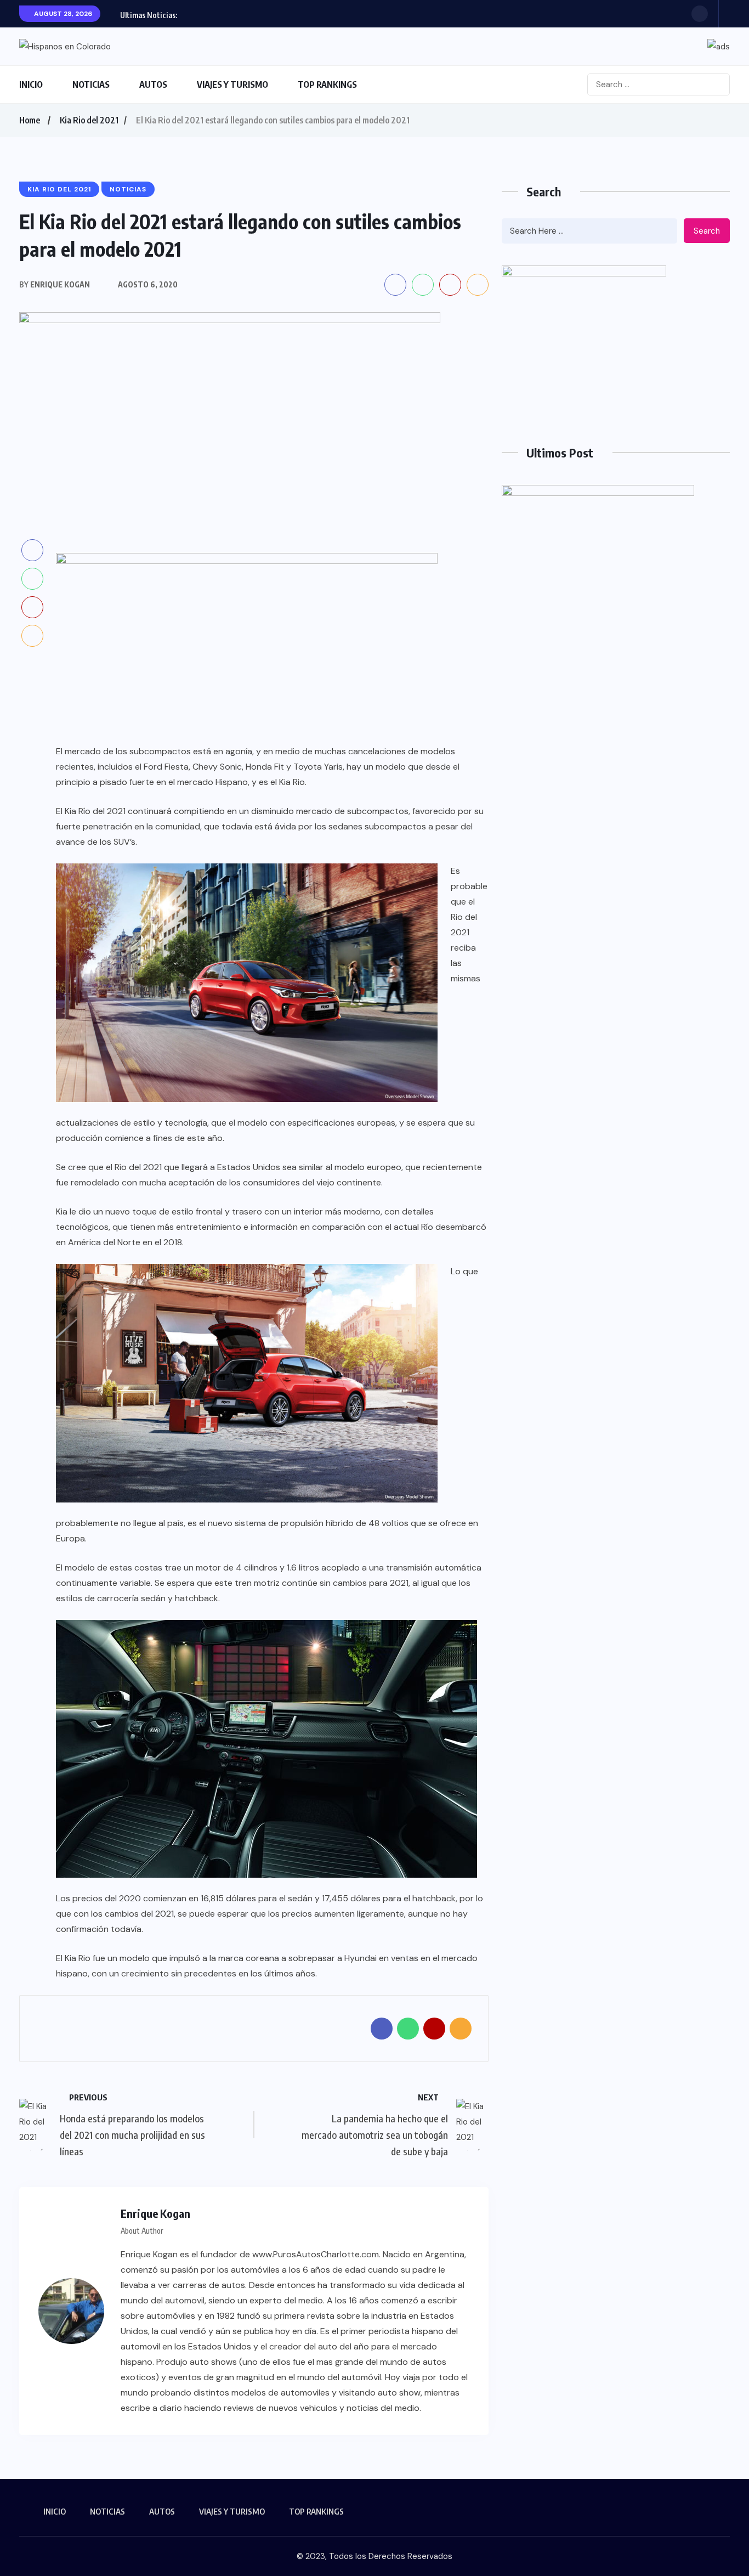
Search (707, 231)
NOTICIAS (91, 84)
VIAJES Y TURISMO (232, 84)
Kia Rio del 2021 (89, 120)
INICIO (31, 84)
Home (30, 120)
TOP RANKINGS (327, 84)
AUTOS (153, 84)
